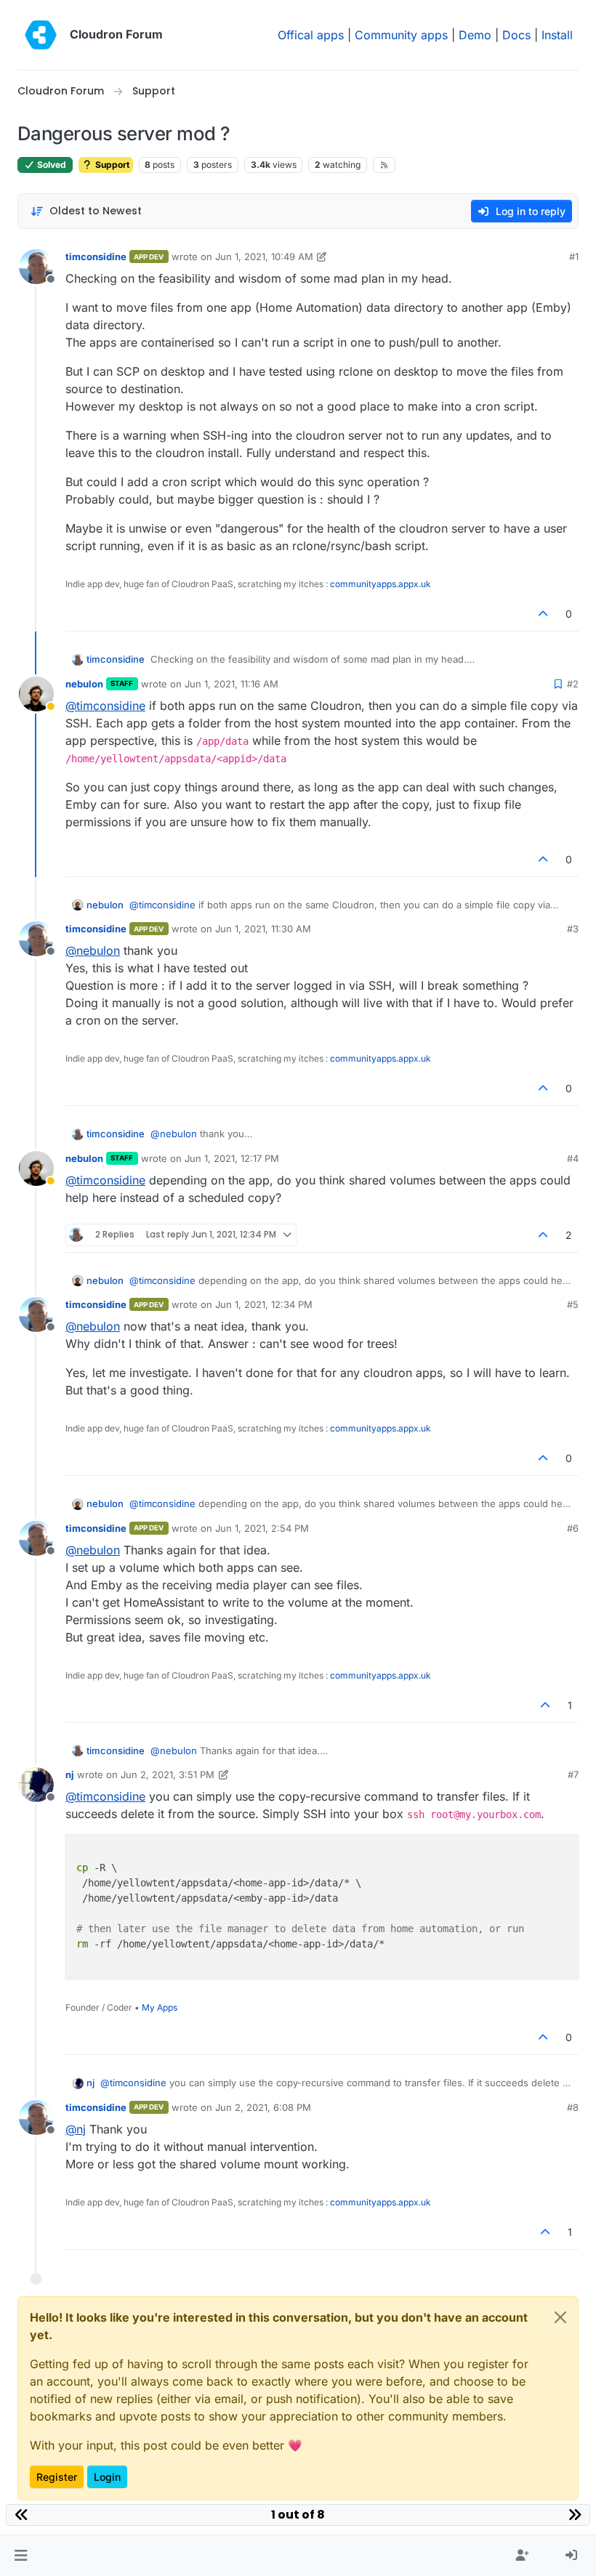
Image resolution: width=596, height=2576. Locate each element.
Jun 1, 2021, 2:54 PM (262, 1528)
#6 (573, 1528)
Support (111, 165)
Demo (475, 35)
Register (57, 2477)
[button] (21, 2556)
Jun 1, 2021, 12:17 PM (232, 1158)
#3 (573, 929)
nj (70, 1774)
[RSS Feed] (384, 165)
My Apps (160, 2007)
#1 (574, 257)
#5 (573, 1304)
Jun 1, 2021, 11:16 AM (231, 684)
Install (557, 35)
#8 (573, 2107)
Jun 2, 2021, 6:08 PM (263, 2107)
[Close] (560, 2317)
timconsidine (96, 257)
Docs (516, 35)
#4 (573, 1158)
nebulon (84, 684)
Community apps (401, 35)
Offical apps (311, 35)
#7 (573, 1774)
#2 (573, 684)
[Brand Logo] (41, 35)
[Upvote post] (544, 614)
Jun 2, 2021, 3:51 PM (168, 1774)
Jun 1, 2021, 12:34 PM (264, 1304)
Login (107, 2477)
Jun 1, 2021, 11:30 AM (263, 929)
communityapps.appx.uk (380, 584)
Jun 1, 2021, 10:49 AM (264, 257)
